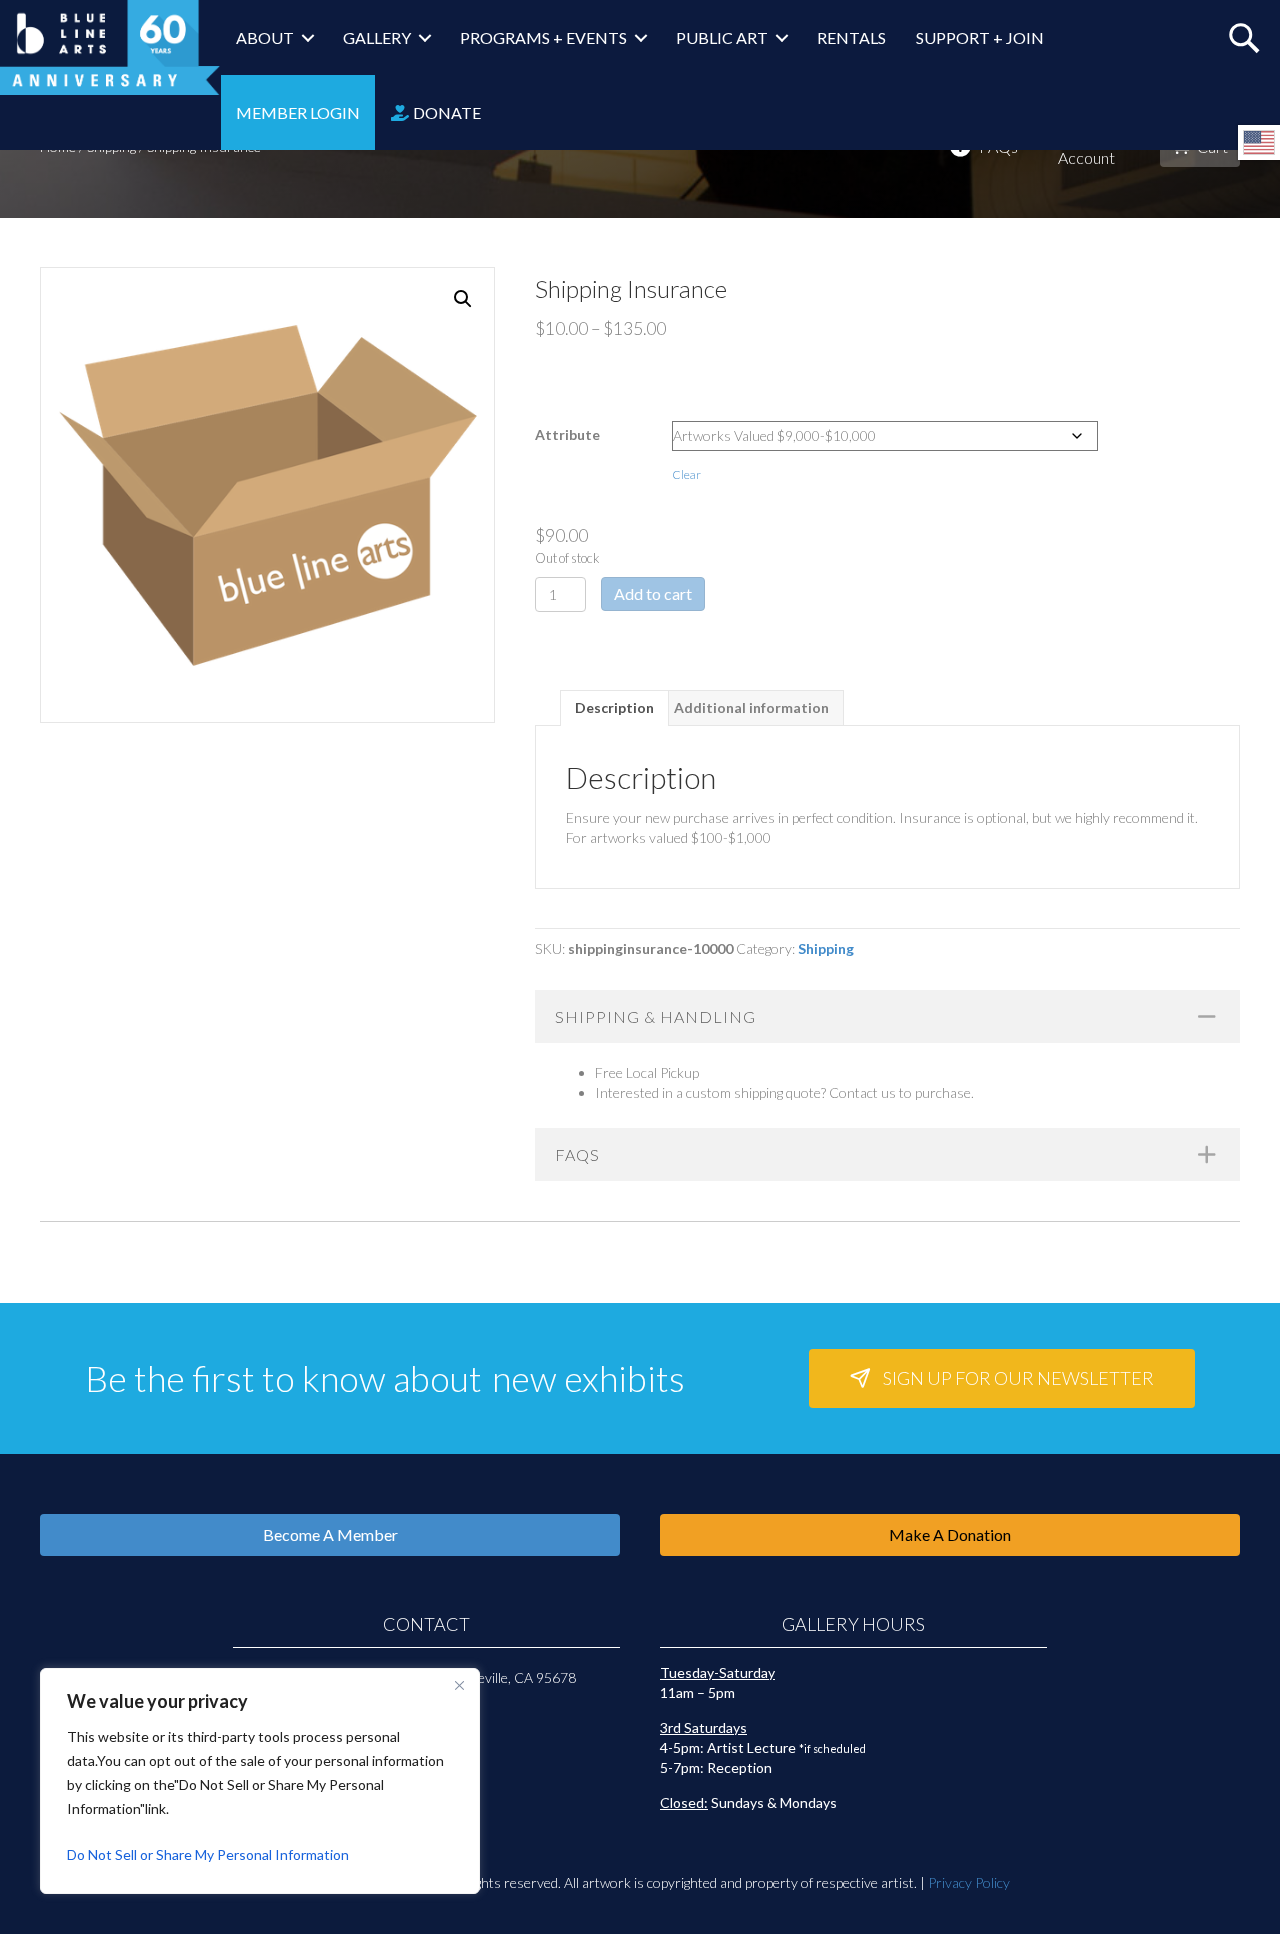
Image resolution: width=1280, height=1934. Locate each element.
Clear (686, 474)
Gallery (377, 37)
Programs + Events (543, 37)
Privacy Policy (969, 1882)
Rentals (851, 37)
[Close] (459, 1685)
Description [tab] (614, 707)
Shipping (826, 948)
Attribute (567, 434)
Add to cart (653, 593)
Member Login (298, 112)
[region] (260, 1781)
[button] (463, 299)
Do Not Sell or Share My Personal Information (208, 1854)
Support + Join (980, 37)
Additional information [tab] (751, 707)
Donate (445, 112)
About (265, 37)
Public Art (722, 37)
